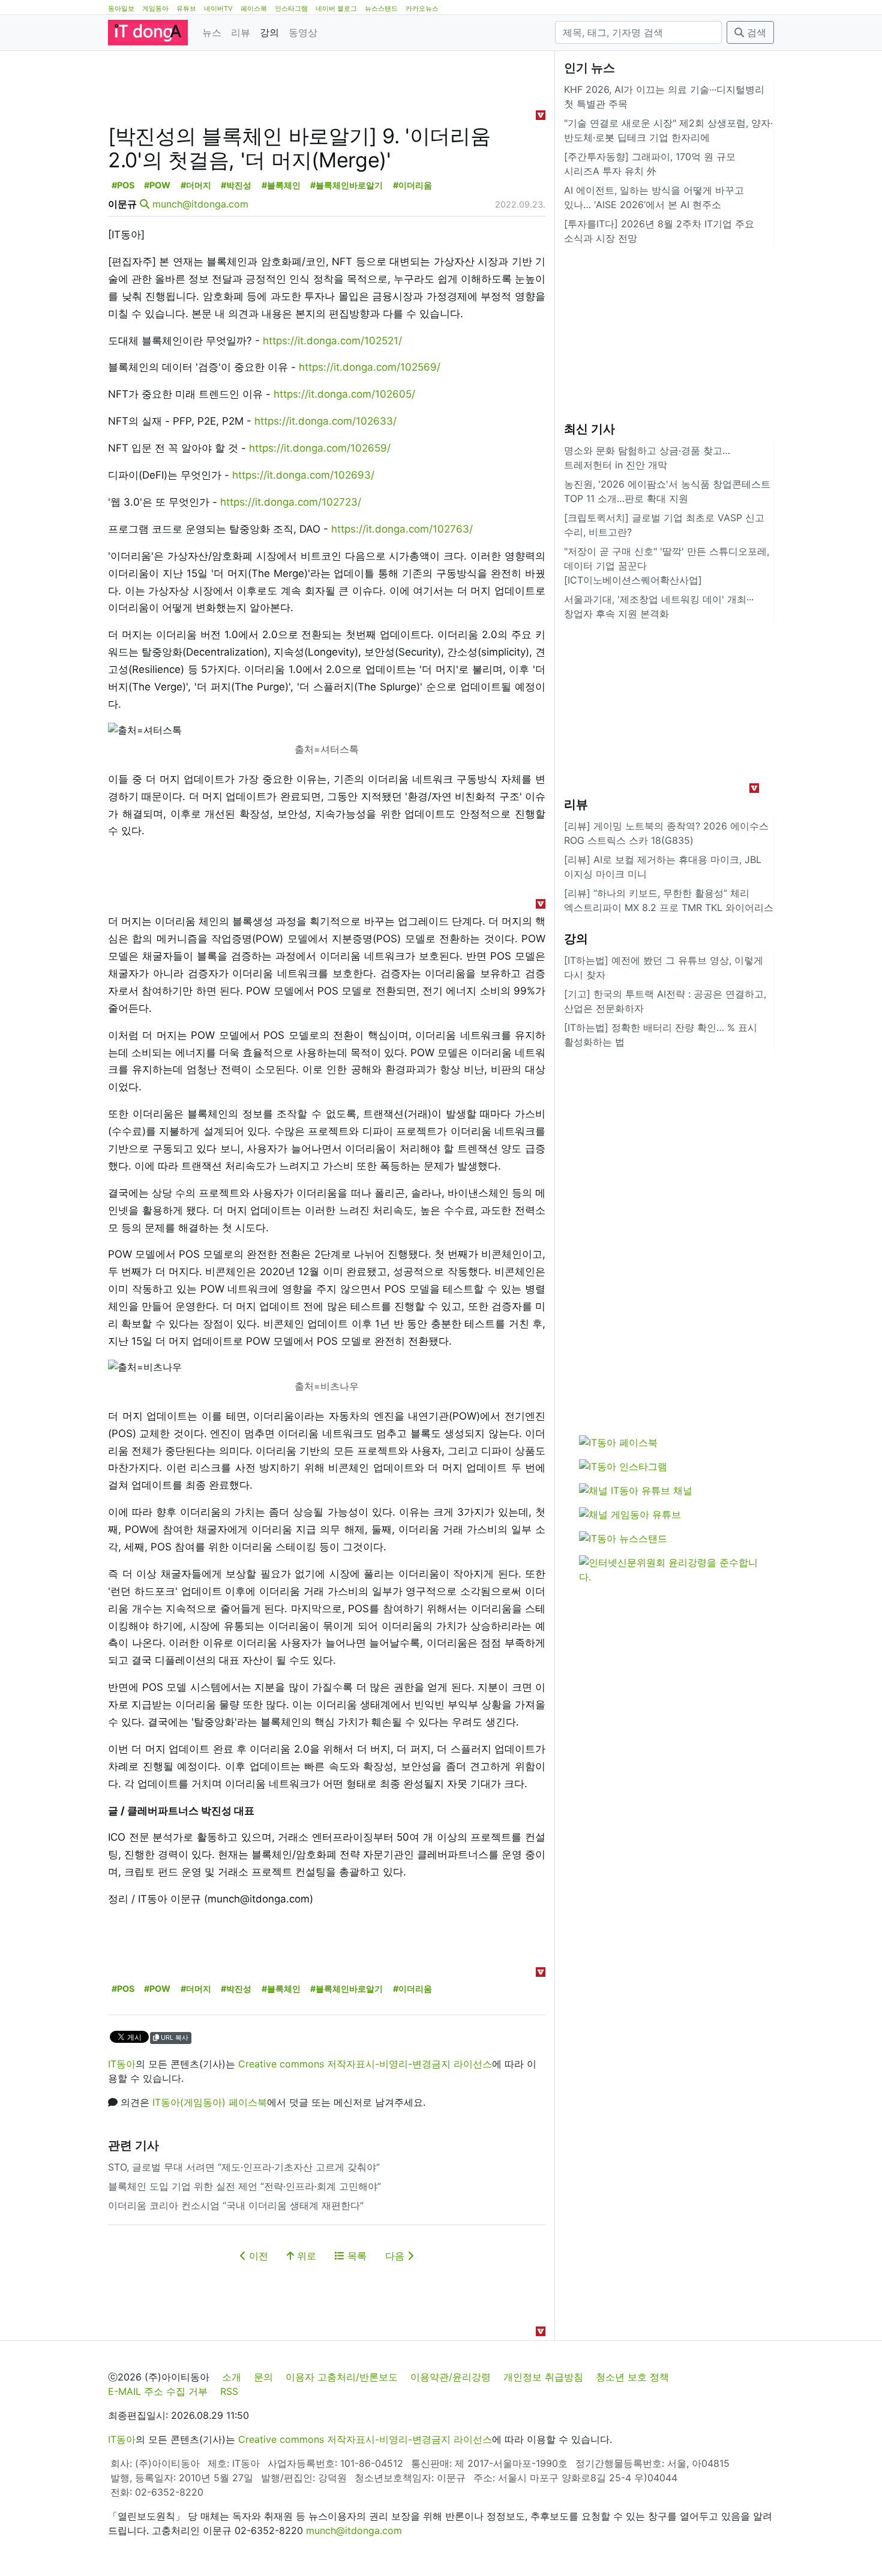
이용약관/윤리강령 (451, 2377)
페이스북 (254, 8)
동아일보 (121, 8)
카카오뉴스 (422, 8)
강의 (269, 32)
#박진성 (236, 185)
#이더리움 (412, 185)
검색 (755, 32)
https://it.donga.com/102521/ (332, 341)
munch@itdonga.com (200, 204)
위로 (305, 2256)
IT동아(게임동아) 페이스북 (210, 2102)
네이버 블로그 (336, 8)
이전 (257, 2256)
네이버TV (218, 8)
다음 (396, 2256)
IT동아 (122, 2064)
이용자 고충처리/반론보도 (342, 2377)
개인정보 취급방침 (543, 2377)
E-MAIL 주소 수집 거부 (158, 2391)
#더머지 (196, 185)
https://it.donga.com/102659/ (320, 448)
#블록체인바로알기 (346, 185)
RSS (229, 2391)
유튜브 (186, 8)
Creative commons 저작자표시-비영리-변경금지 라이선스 (365, 2064)
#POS (123, 185)
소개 (232, 2377)
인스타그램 (291, 8)
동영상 (303, 32)
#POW (157, 185)
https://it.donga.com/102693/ (303, 475)
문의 (263, 2377)
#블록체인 (281, 185)
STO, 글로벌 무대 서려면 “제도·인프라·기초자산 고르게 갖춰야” (244, 2167)
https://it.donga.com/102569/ (370, 367)
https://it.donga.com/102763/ (402, 529)
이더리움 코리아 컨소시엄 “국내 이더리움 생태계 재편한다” (236, 2205)
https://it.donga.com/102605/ (344, 394)
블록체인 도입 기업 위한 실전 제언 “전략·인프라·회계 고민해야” (244, 2186)
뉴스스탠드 (381, 8)
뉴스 (212, 32)
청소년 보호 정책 (632, 2377)
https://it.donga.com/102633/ (325, 421)
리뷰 (241, 32)
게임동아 (155, 8)
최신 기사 (589, 429)
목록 (355, 2256)
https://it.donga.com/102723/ (291, 502)
